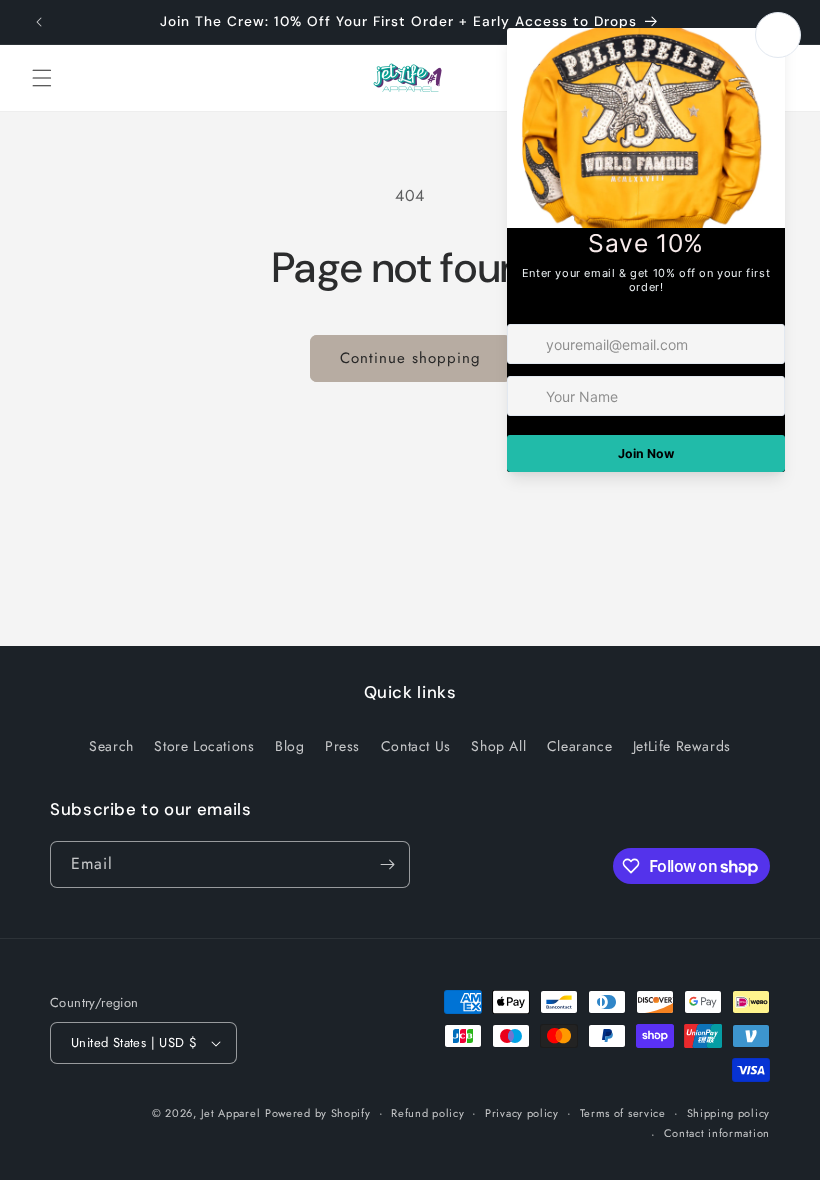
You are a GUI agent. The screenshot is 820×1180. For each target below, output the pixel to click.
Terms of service (623, 1113)
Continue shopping (410, 358)
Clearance (579, 746)
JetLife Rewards (682, 746)
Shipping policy (729, 1113)
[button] (42, 78)
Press (342, 746)
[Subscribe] (387, 864)
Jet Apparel (231, 1113)
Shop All (498, 746)
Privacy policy (522, 1113)
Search (111, 746)
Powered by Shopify (318, 1113)
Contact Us (416, 746)
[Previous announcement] (39, 22)
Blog (289, 746)
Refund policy (427, 1113)
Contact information (717, 1133)
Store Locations (204, 746)
